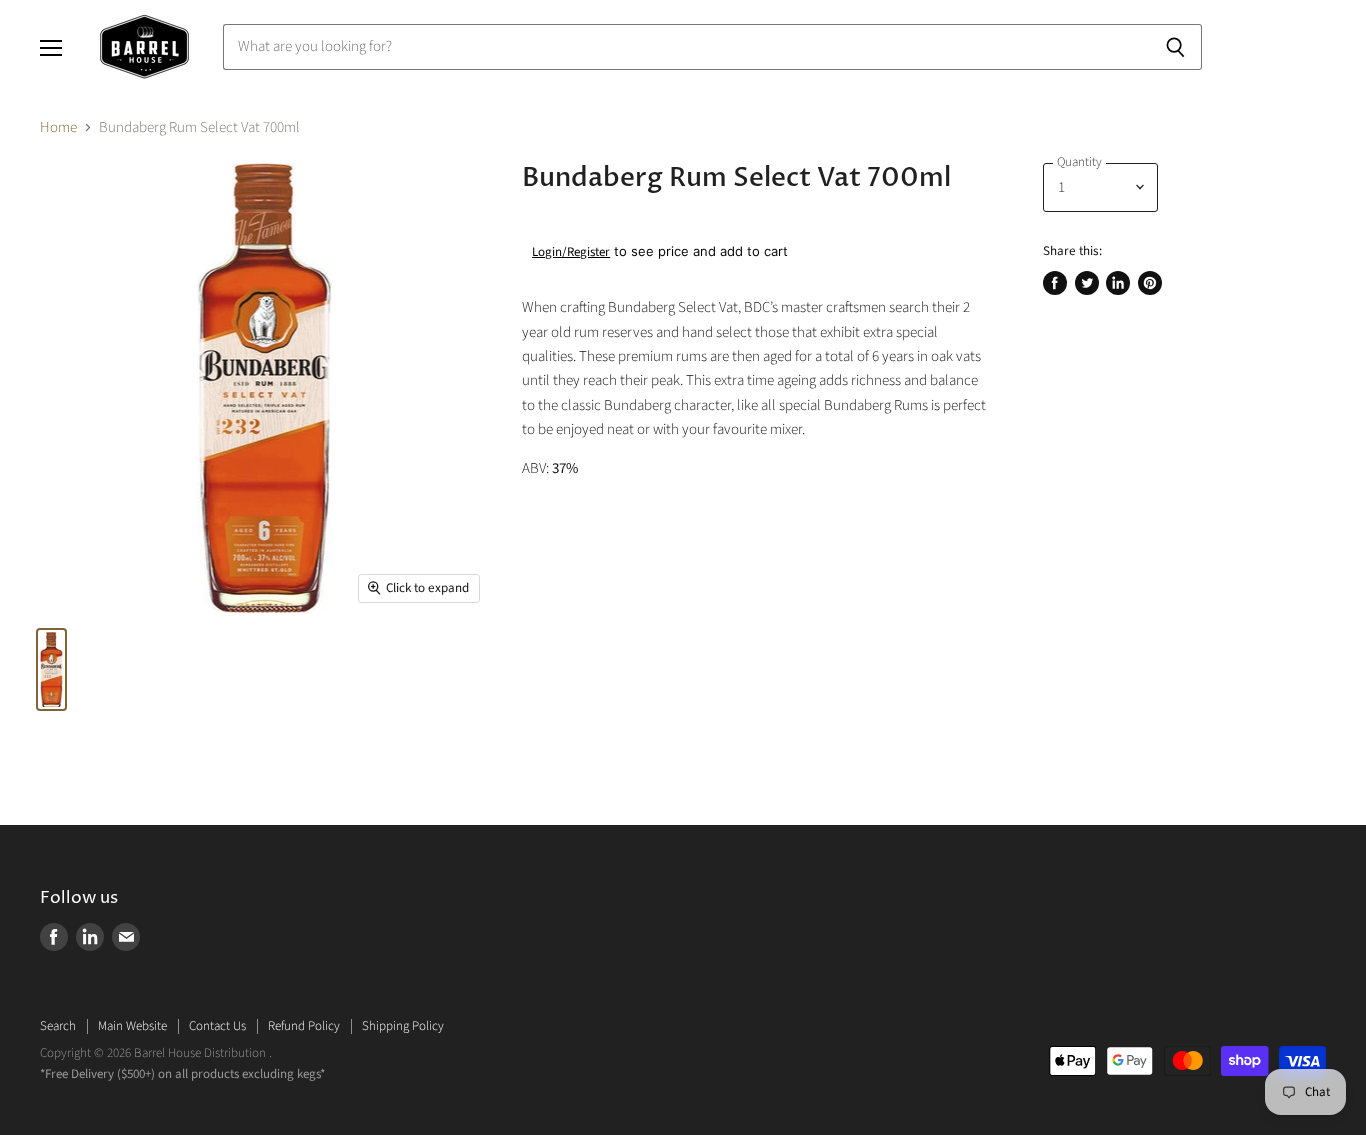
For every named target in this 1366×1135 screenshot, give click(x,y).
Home (58, 127)
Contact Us (217, 1026)
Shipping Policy (403, 1026)
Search (58, 1026)
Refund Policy (304, 1026)
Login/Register (571, 252)
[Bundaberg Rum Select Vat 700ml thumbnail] (51, 669)
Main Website (132, 1026)
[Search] (1175, 47)
